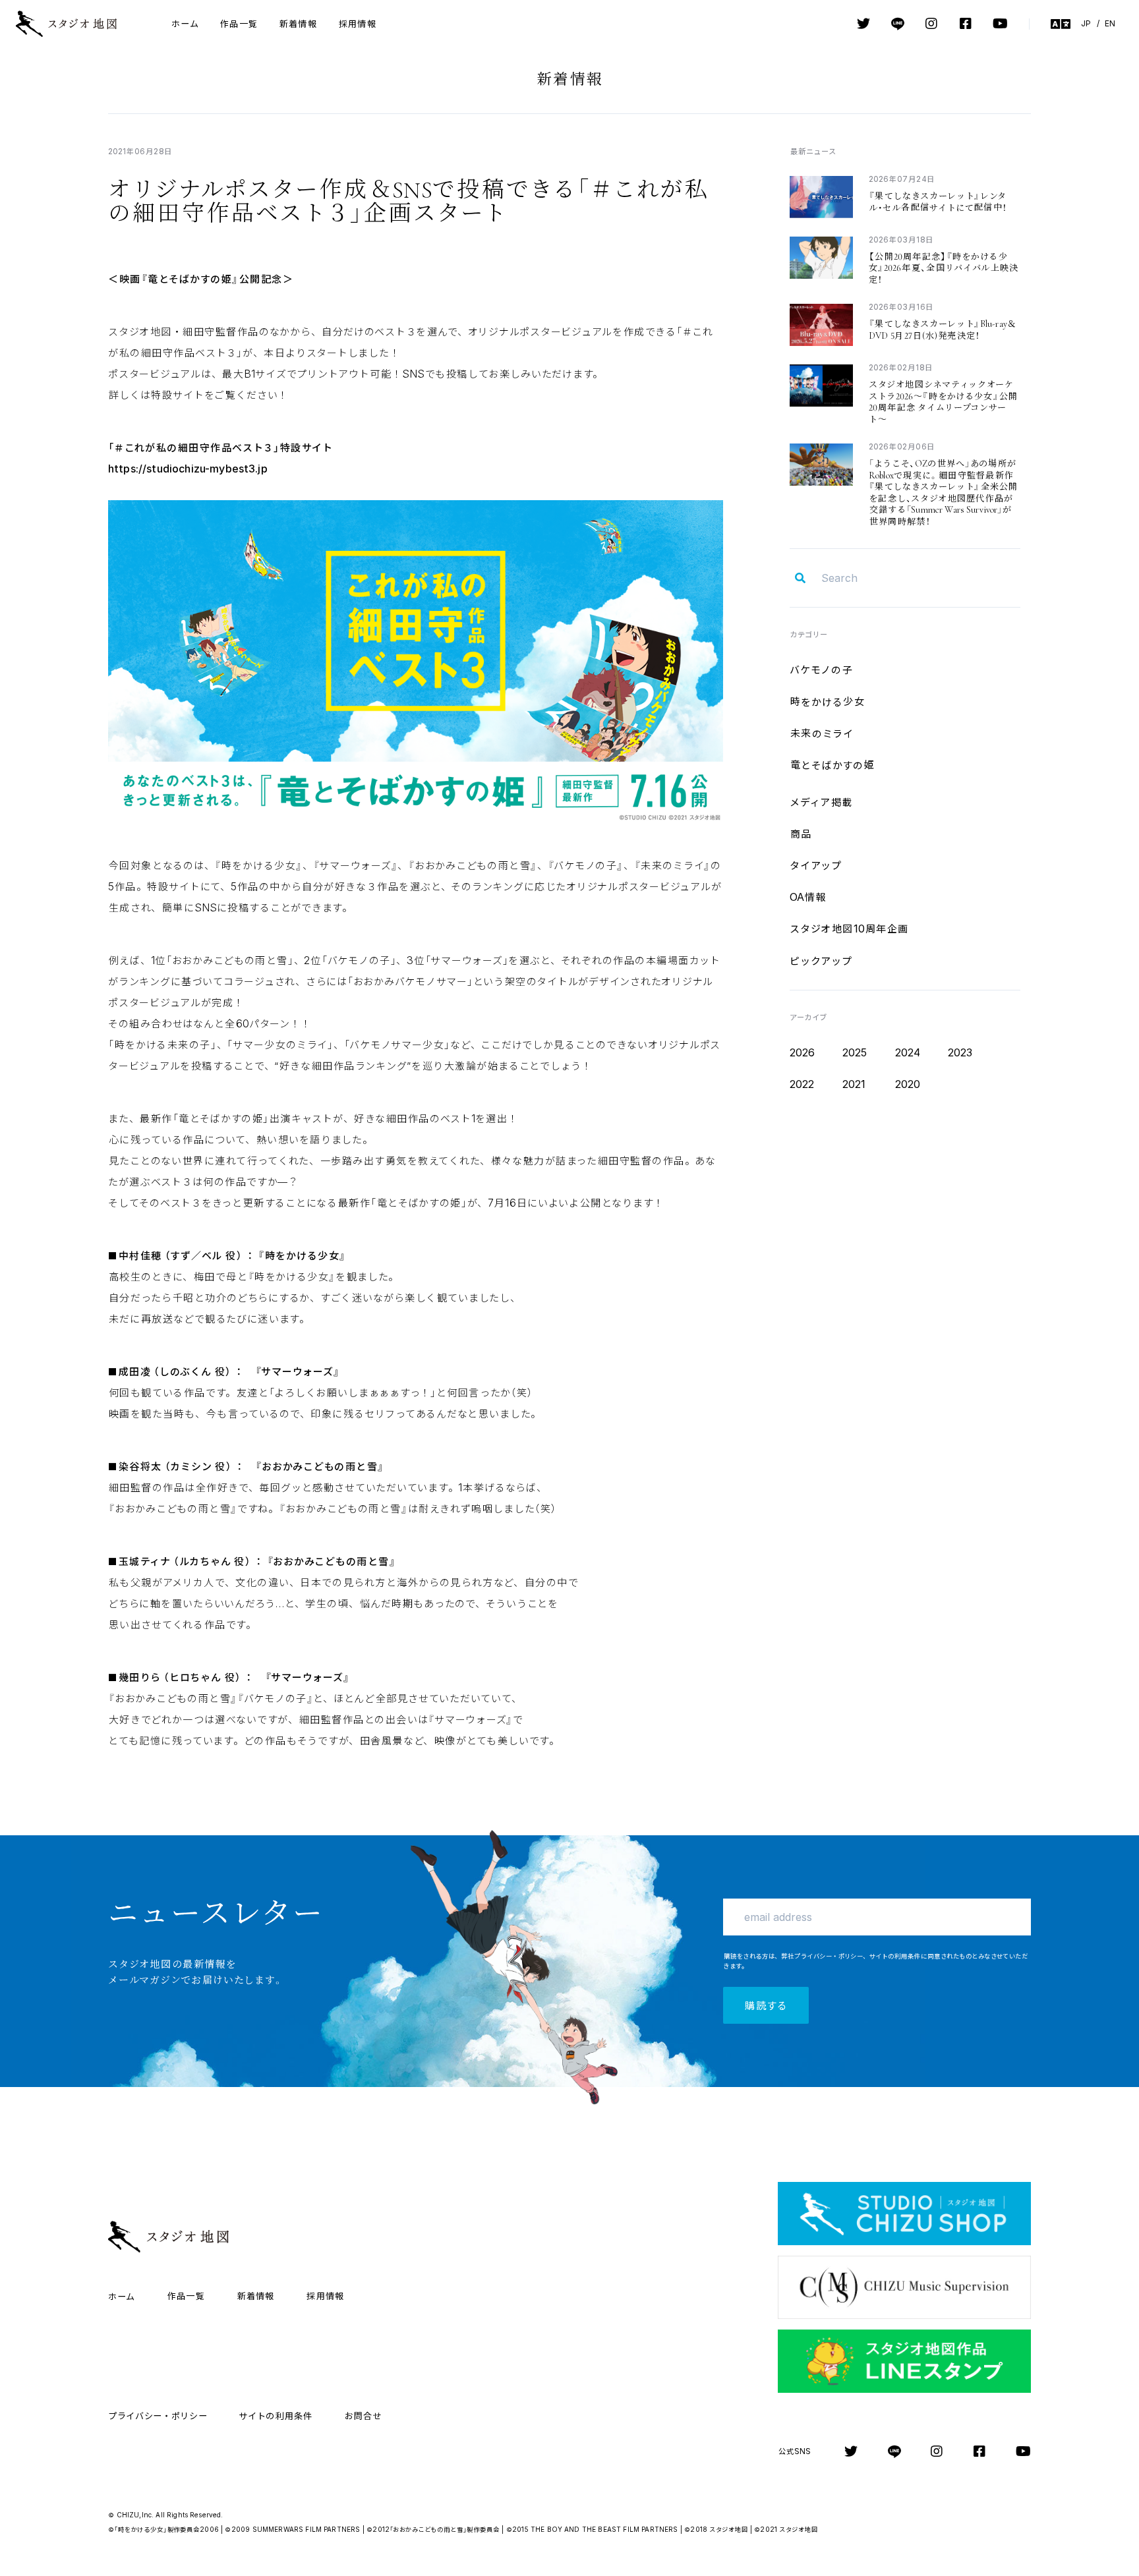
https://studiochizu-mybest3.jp (188, 469)
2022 (802, 1084)
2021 (854, 1084)
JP (1086, 23)
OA (808, 897)
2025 (855, 1052)
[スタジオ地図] (78, 24)
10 (849, 929)
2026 (803, 1052)
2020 (908, 1084)
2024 (908, 1052)
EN (1110, 23)
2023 (960, 1052)
